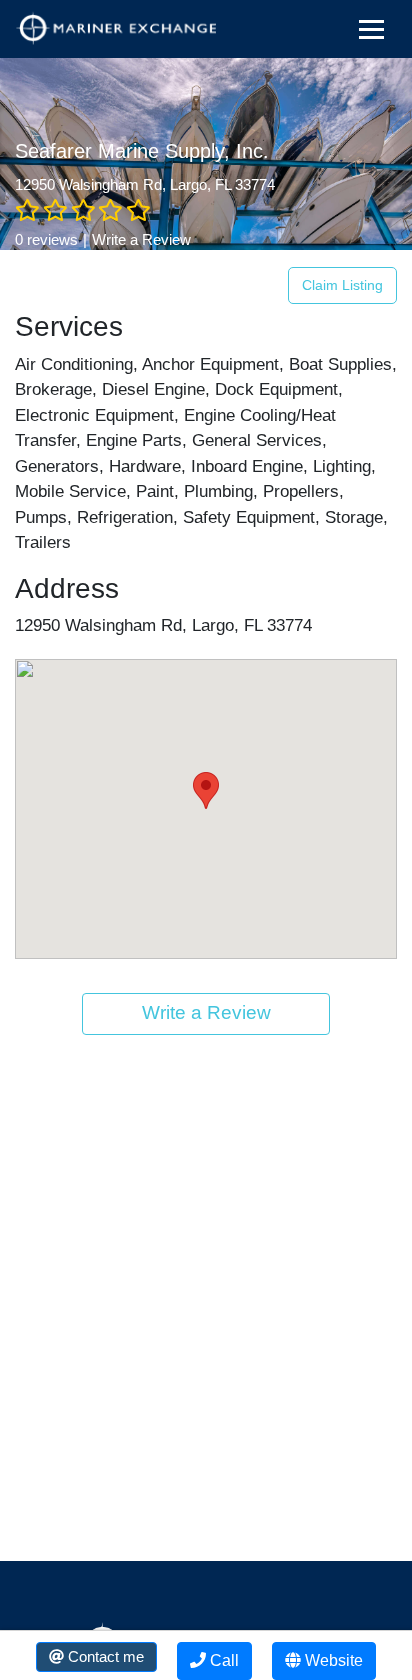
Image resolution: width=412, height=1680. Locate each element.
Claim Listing (342, 285)
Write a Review (141, 239)
